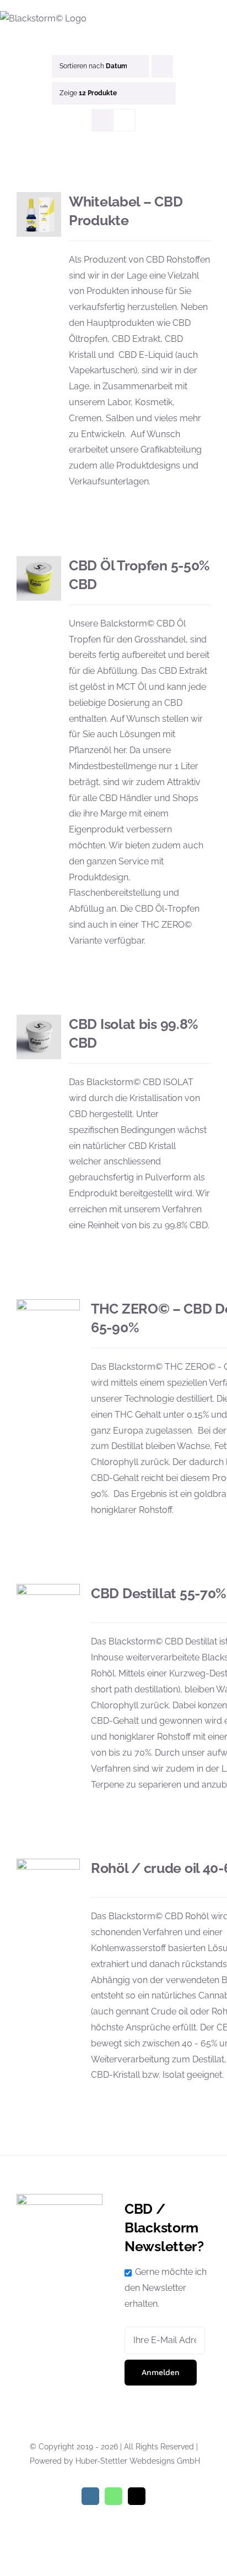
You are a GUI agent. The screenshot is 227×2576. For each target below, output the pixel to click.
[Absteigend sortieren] (162, 66)
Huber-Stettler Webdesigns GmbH (138, 2461)
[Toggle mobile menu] (223, 17)
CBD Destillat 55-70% (159, 1593)
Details (39, 216)
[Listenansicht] (124, 120)
